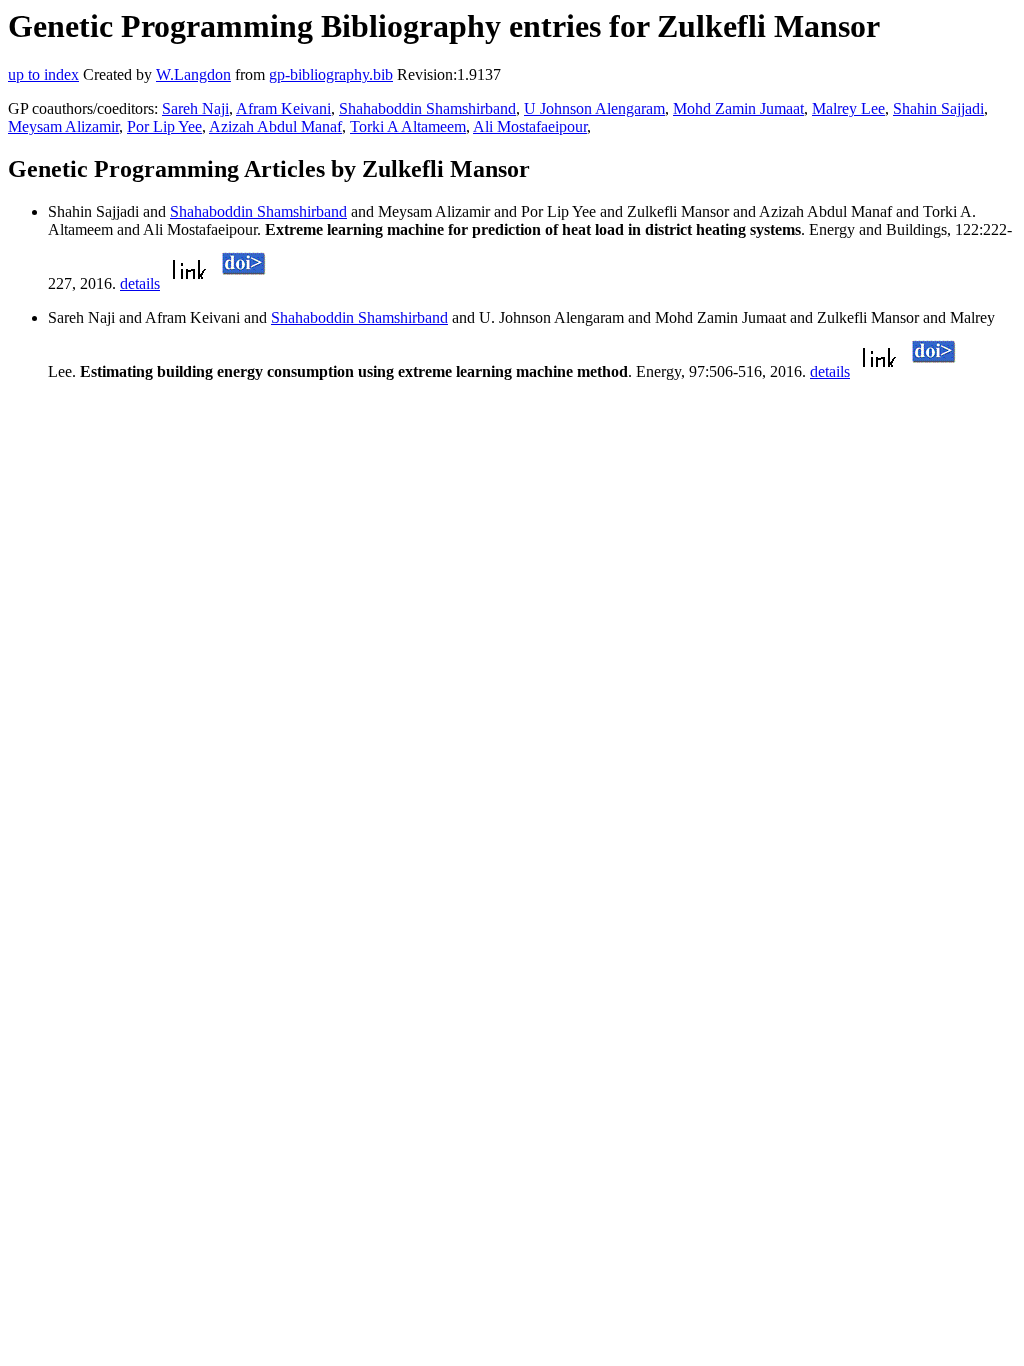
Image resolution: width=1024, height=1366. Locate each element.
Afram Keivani (283, 108)
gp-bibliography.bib (331, 74)
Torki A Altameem (408, 126)
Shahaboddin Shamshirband (427, 108)
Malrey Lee (848, 108)
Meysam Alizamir (63, 126)
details (140, 283)
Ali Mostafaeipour (530, 126)
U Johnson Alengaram (594, 108)
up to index (43, 74)
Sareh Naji (195, 108)
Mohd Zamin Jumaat (738, 108)
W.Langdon (193, 74)
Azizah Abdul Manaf (275, 126)
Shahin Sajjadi (938, 108)
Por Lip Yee (164, 126)
